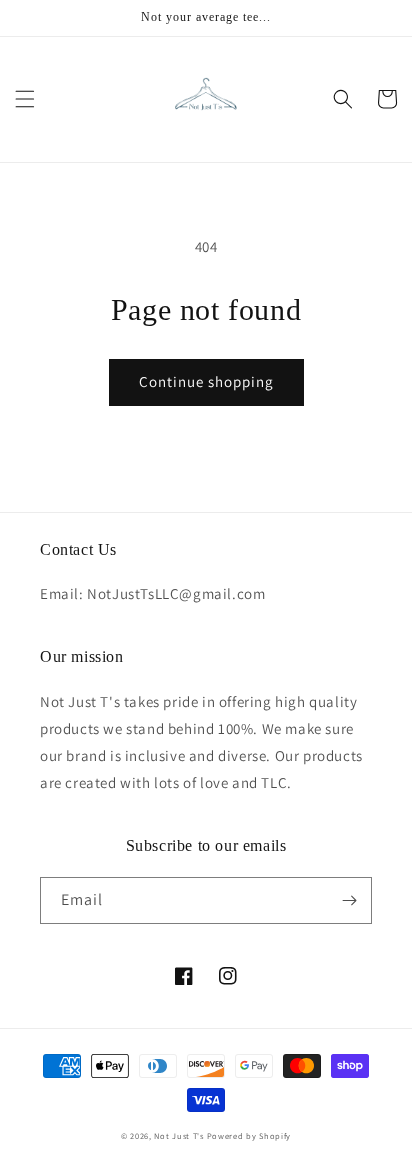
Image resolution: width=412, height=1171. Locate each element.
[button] (25, 99)
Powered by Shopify (249, 1135)
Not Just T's (178, 1135)
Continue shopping (206, 381)
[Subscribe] (349, 900)
